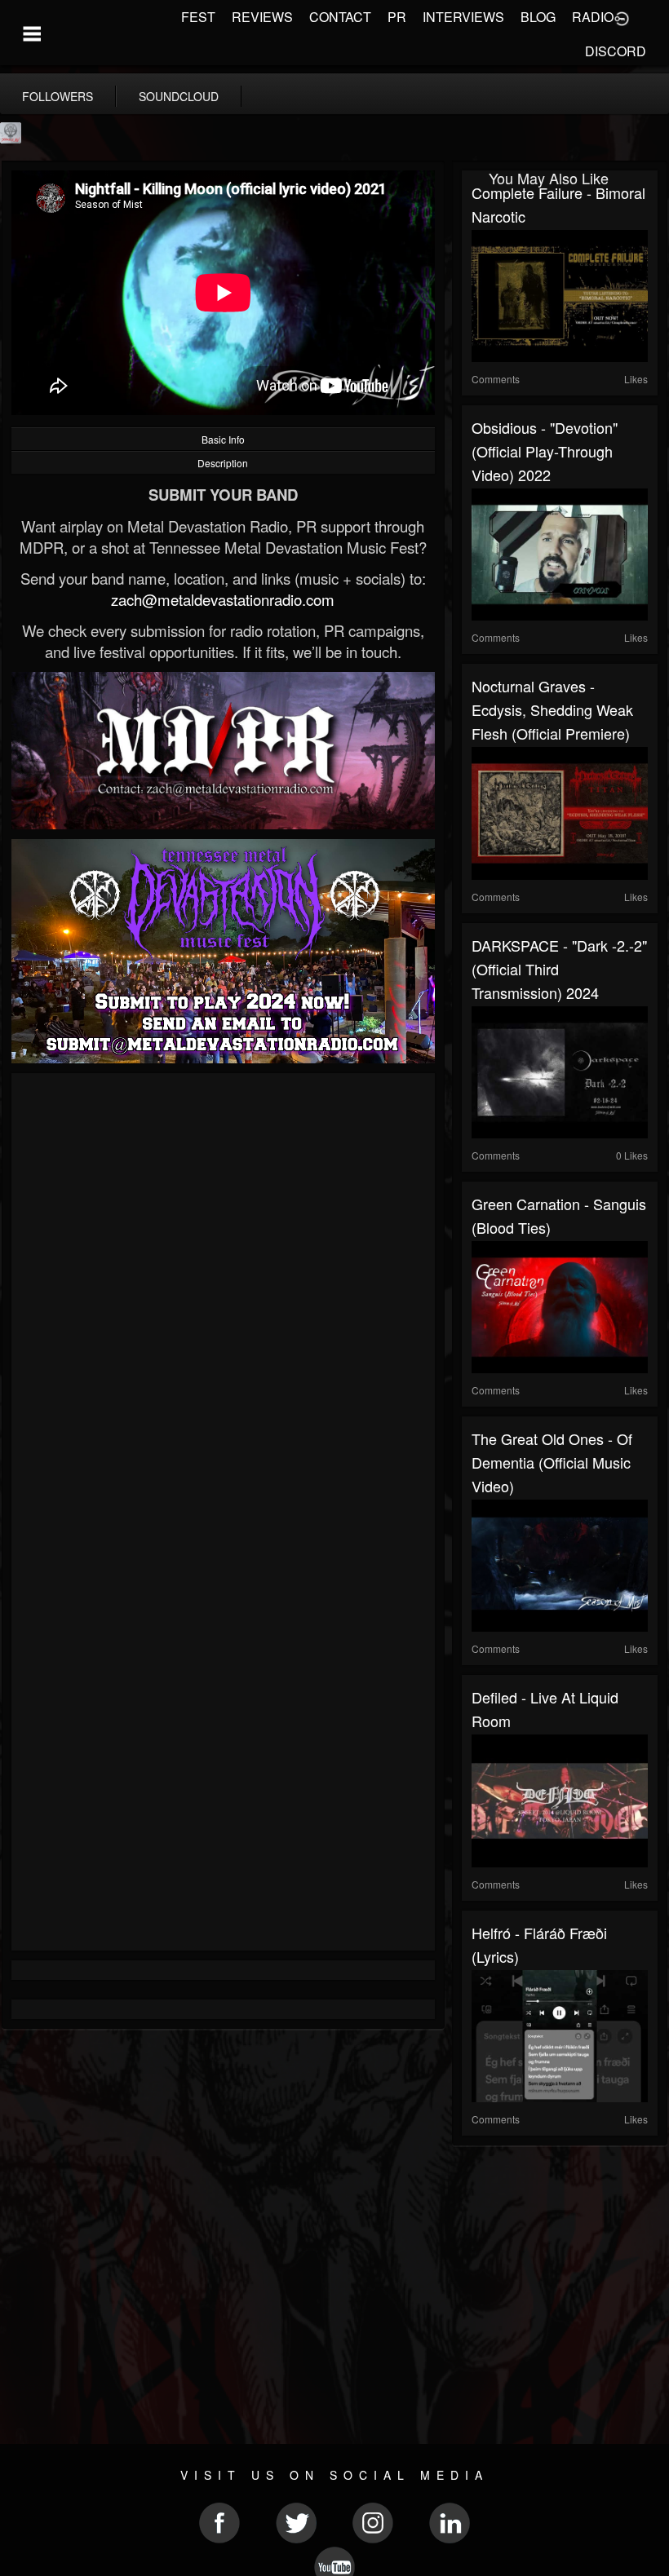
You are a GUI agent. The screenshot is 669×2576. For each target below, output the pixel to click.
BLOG (538, 17)
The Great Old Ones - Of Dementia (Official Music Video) (552, 1462)
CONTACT (340, 17)
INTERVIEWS (463, 17)
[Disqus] (223, 1301)
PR (397, 17)
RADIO (593, 17)
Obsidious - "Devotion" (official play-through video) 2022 (545, 451)
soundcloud (179, 96)
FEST (198, 17)
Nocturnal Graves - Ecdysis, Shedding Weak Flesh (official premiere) (552, 709)
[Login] (622, 17)
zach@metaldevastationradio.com (223, 599)
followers (58, 96)
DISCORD (616, 51)
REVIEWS (262, 17)
